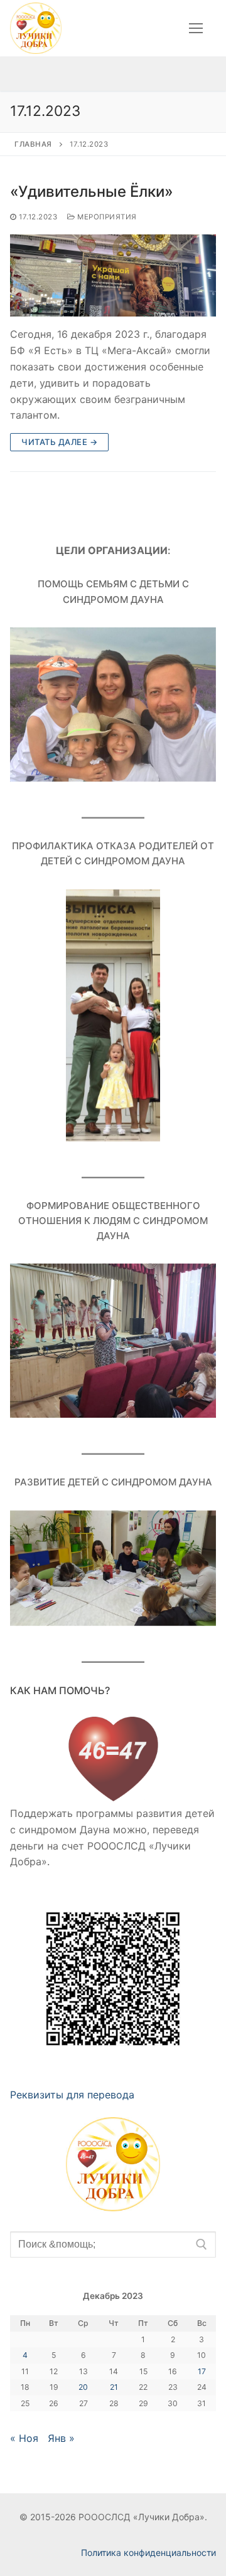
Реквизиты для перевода (72, 2095)
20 (83, 2387)
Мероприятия (106, 217)
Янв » (61, 2438)
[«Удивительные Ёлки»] (113, 275)
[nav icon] (196, 28)
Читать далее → (59, 442)
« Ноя (24, 2438)
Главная (33, 144)
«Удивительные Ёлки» (92, 191)
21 (114, 2387)
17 (202, 2371)
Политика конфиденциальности (148, 2552)
